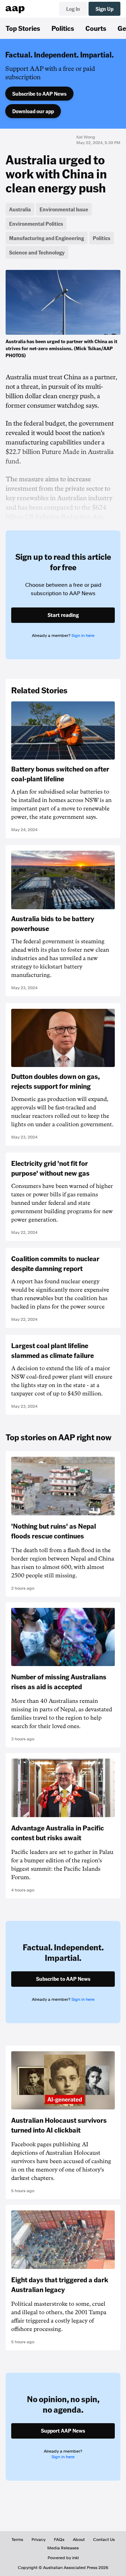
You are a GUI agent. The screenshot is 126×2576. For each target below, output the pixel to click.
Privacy (38, 2540)
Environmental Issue (64, 209)
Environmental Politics (36, 224)
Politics (63, 28)
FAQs (59, 2540)
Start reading (63, 615)
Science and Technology (37, 252)
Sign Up (104, 9)
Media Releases (63, 2548)
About (79, 2540)
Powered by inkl (63, 2558)
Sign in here (83, 635)
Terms (17, 2540)
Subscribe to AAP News (39, 94)
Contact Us (104, 2540)
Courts (96, 28)
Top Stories (23, 28)
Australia (20, 209)
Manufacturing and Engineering (47, 238)
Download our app (33, 111)
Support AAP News (63, 2431)
